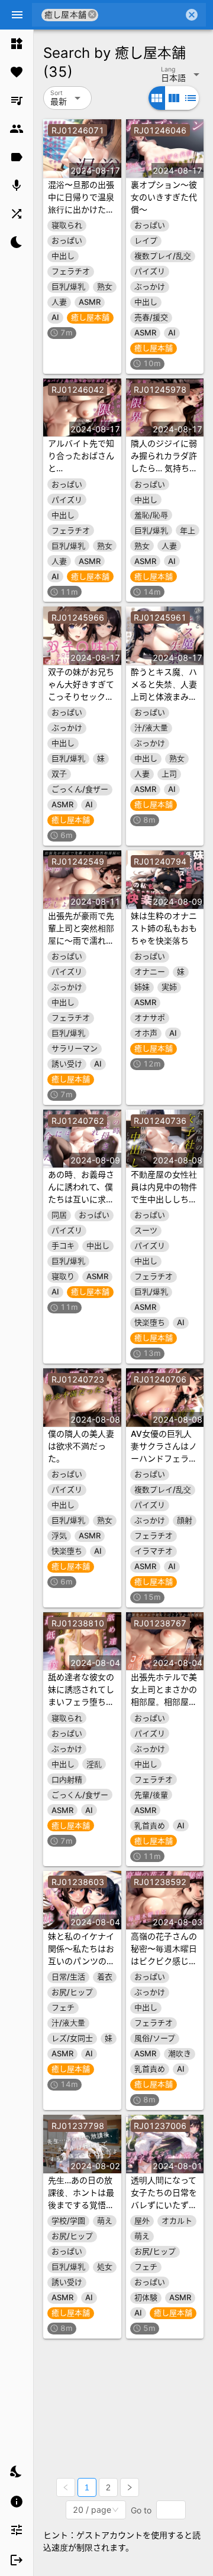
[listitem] (17, 44)
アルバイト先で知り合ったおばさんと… (81, 456)
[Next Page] (130, 2487)
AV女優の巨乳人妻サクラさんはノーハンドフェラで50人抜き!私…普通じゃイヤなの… (164, 1458)
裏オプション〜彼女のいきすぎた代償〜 (164, 197)
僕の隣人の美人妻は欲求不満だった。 (81, 1446)
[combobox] (141, 15)
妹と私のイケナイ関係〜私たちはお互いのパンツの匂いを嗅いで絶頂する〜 (81, 1961)
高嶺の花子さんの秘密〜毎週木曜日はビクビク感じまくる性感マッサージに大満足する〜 (164, 1961)
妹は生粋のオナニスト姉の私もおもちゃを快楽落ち (164, 928)
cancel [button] (93, 14)
